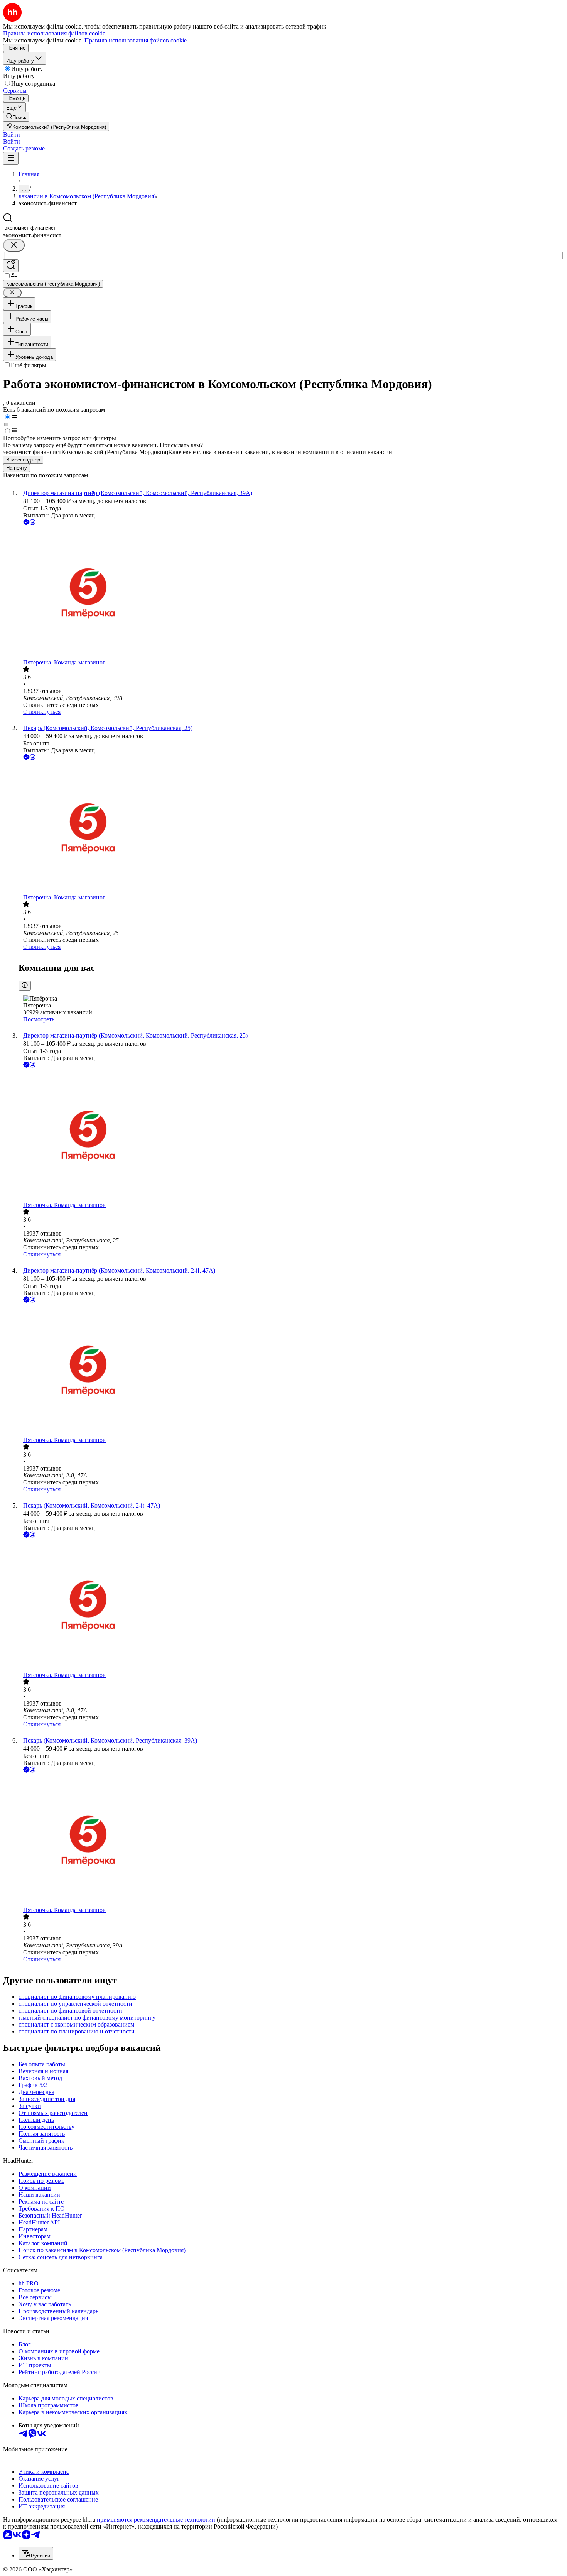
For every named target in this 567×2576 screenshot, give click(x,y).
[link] (16, 117)
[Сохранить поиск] (11, 266)
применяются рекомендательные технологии (156, 2519)
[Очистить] (14, 245)
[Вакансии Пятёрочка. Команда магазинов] (291, 593)
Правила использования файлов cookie (136, 40)
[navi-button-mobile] (11, 158)
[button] (12, 134)
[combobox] (39, 228)
